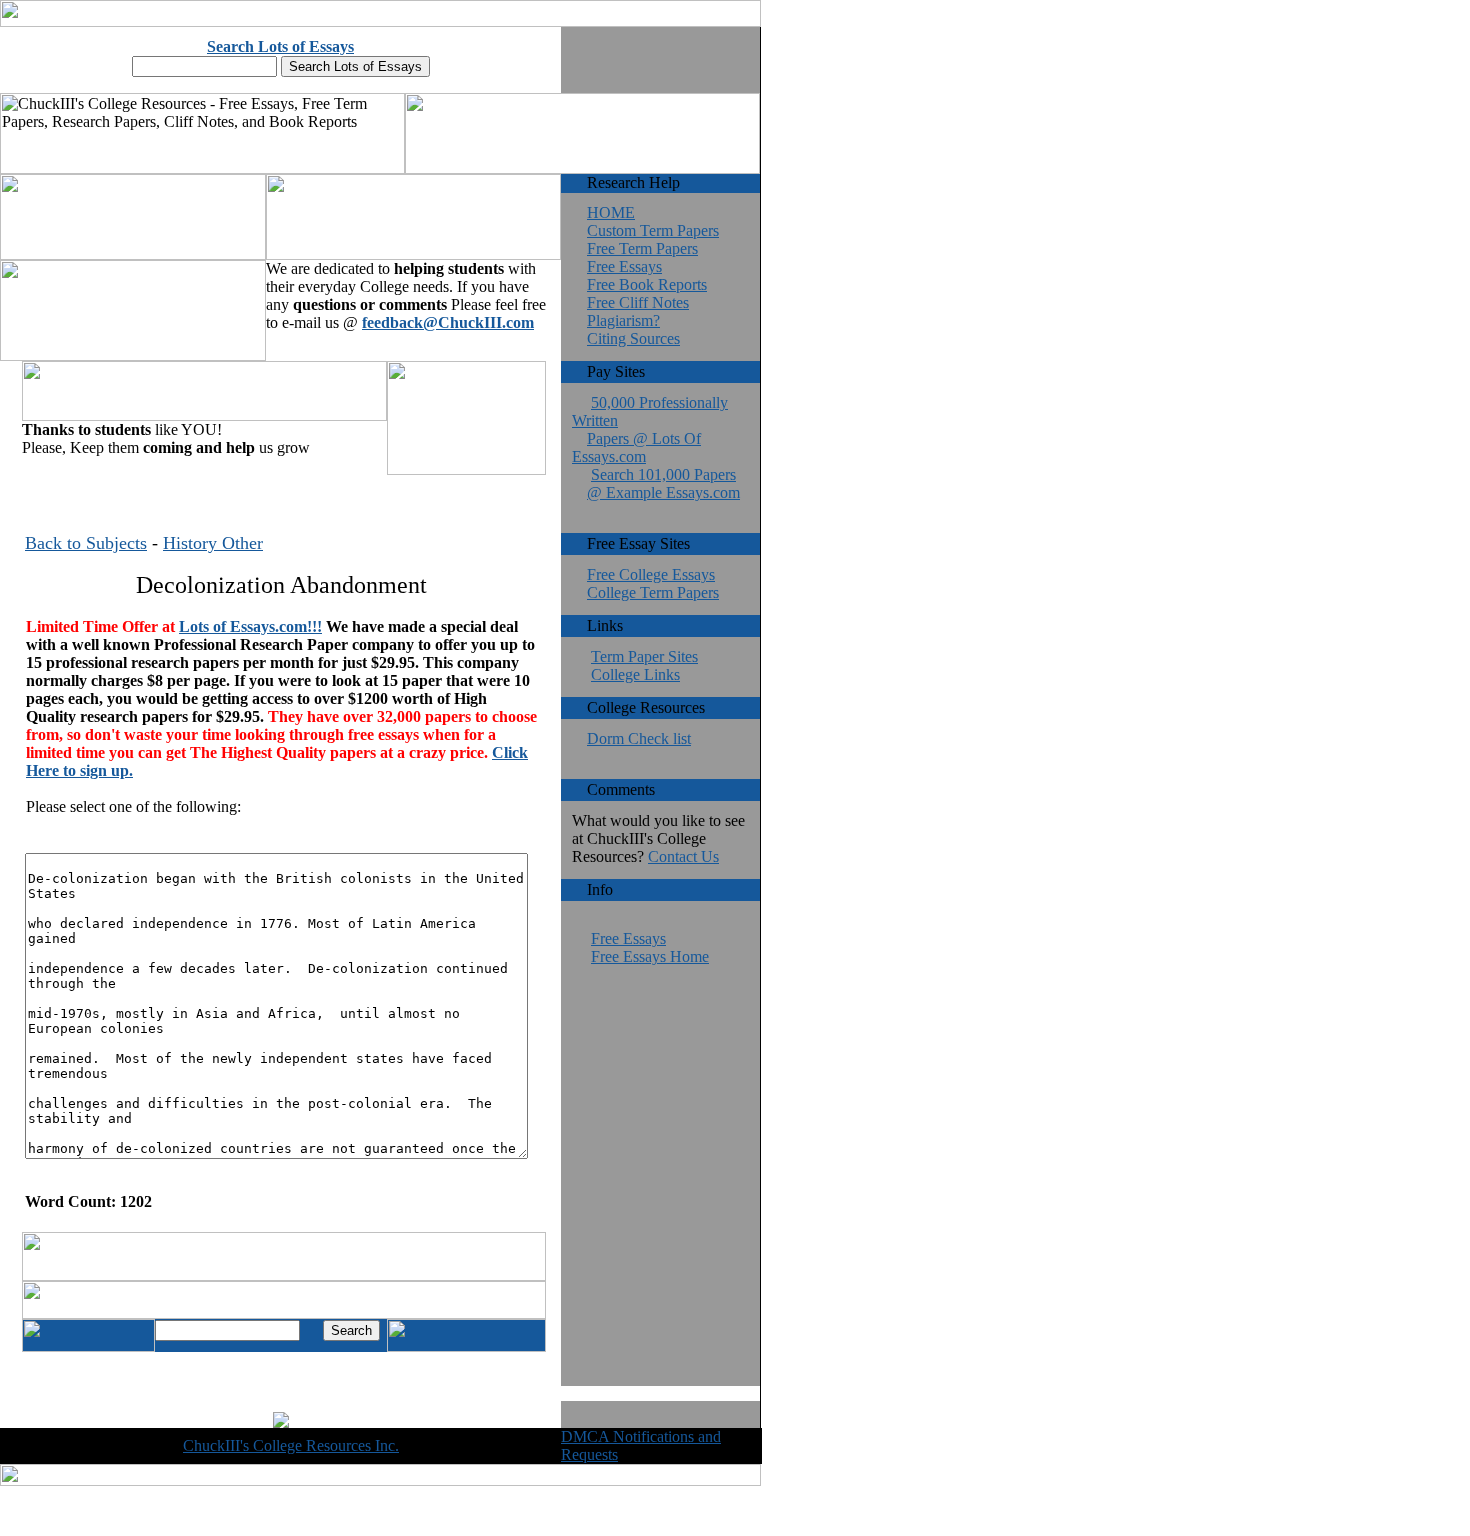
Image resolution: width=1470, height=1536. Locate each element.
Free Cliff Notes (638, 302)
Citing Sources (633, 338)
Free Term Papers (642, 248)
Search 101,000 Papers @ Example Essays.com (663, 483)
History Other (213, 543)
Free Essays (624, 266)
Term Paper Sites (644, 656)
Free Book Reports (647, 284)
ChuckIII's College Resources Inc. (291, 1445)
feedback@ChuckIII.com (448, 322)
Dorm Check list (639, 738)
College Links (635, 674)
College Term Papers (653, 592)
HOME (611, 212)
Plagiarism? (623, 320)
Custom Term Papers (653, 230)
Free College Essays (651, 574)
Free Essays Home (650, 956)
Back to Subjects (86, 543)
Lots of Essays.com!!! (250, 626)
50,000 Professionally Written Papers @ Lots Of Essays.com (650, 429)
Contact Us (683, 856)
